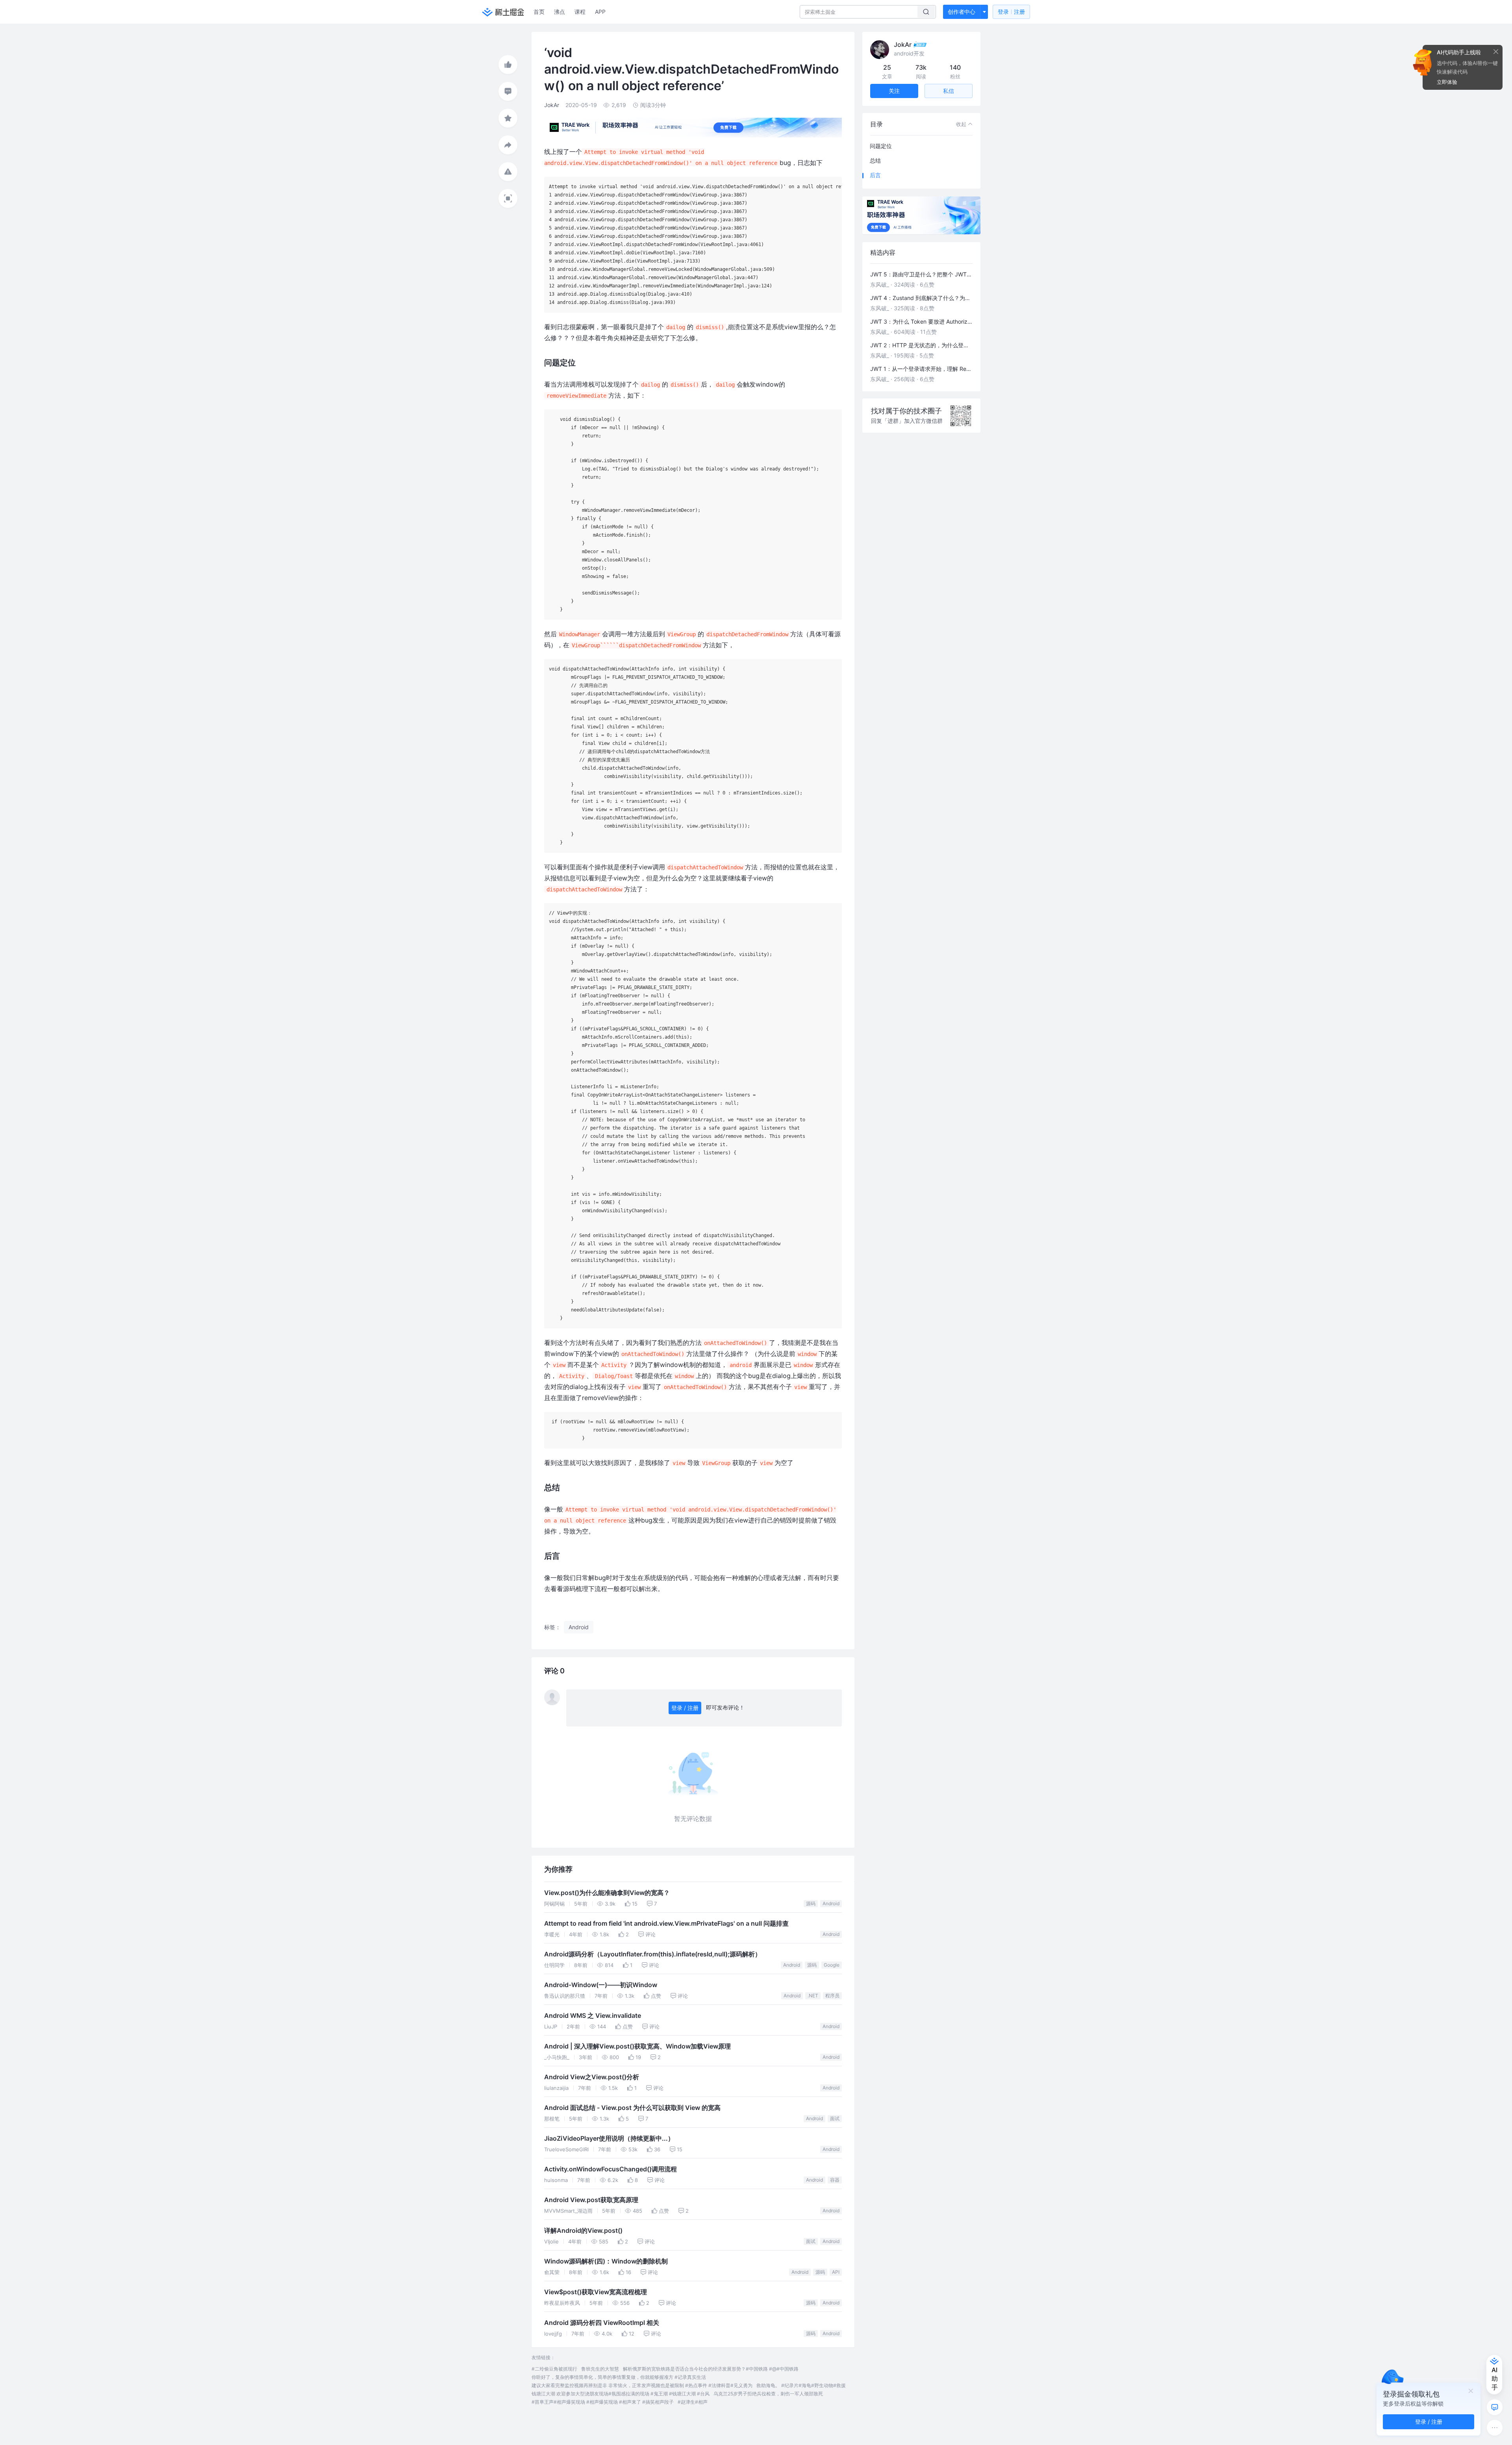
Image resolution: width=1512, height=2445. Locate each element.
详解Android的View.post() (583, 2231)
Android (831, 1903)
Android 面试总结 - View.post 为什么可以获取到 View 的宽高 (632, 2108)
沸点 (560, 12)
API (836, 2272)
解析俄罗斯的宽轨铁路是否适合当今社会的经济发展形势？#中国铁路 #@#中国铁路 (711, 2369)
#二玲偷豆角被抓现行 (554, 2369)
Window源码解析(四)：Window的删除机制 (606, 2261)
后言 (875, 175)
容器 (835, 2180)
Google (832, 1965)
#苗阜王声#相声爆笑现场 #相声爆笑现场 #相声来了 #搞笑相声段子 (603, 2402)
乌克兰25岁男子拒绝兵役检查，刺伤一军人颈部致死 (768, 2394)
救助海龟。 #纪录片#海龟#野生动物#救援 (801, 2385)
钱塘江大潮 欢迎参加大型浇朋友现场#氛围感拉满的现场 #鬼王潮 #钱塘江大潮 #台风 (621, 2394)
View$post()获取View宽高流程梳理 (596, 2292)
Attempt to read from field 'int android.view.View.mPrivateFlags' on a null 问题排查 (666, 1924)
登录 (1011, 12)
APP (600, 12)
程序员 (832, 1996)
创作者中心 (962, 12)
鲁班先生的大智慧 (600, 2369)
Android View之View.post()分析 (592, 2077)
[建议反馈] (1495, 2407)
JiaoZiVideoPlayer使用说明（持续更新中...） (609, 2138)
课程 (580, 12)
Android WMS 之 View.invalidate (593, 2016)
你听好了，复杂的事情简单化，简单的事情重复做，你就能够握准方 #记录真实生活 (619, 2377)
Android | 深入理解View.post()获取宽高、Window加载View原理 (637, 2046)
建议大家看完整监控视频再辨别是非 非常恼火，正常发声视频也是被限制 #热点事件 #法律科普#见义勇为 (642, 2385)
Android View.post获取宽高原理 (591, 2200)
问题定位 (881, 146)
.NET (813, 1996)
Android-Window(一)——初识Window (601, 1985)
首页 (539, 12)
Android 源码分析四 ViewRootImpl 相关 (602, 2323)
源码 (811, 1903)
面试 (835, 2118)
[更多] (1495, 2428)
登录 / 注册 (685, 1708)
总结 (875, 160)
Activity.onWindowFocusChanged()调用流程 (611, 2169)
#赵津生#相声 (693, 2402)
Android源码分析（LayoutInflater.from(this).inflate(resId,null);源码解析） (653, 1954)
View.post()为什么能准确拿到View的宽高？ (607, 1893)
